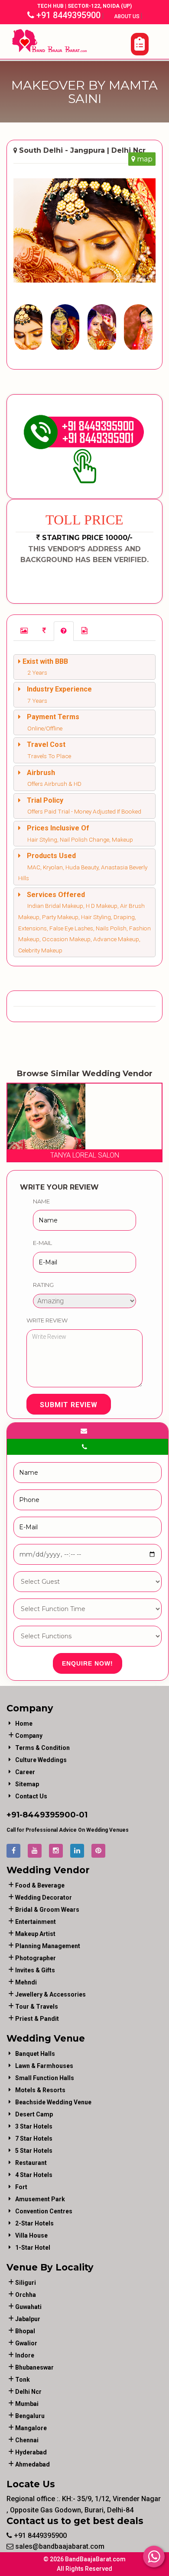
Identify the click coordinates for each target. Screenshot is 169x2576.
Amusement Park (40, 2199)
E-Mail (42, 1243)
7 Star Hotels (34, 2139)
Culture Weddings (41, 1760)
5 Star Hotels (34, 2151)
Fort (21, 2187)
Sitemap (27, 1784)
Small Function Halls (45, 2078)
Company (29, 1736)
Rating (43, 1285)
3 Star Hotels (34, 2126)
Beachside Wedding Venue (53, 2102)
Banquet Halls (35, 2054)
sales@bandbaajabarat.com (59, 2546)
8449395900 (49, 1815)
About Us (127, 16)
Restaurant (31, 2163)
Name (41, 1201)
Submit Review (69, 1405)
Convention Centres (44, 2211)
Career (25, 1772)
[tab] (24, 631)
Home (24, 1724)
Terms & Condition (42, 1748)
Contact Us (31, 1796)
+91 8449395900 (67, 15)
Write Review (47, 1320)
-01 (82, 1815)
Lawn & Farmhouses (44, 2066)
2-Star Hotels (34, 2223)
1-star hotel (33, 2248)
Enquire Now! (88, 1663)
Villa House (31, 2235)
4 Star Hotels (34, 2175)
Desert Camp (34, 2114)
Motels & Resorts (40, 2090)
